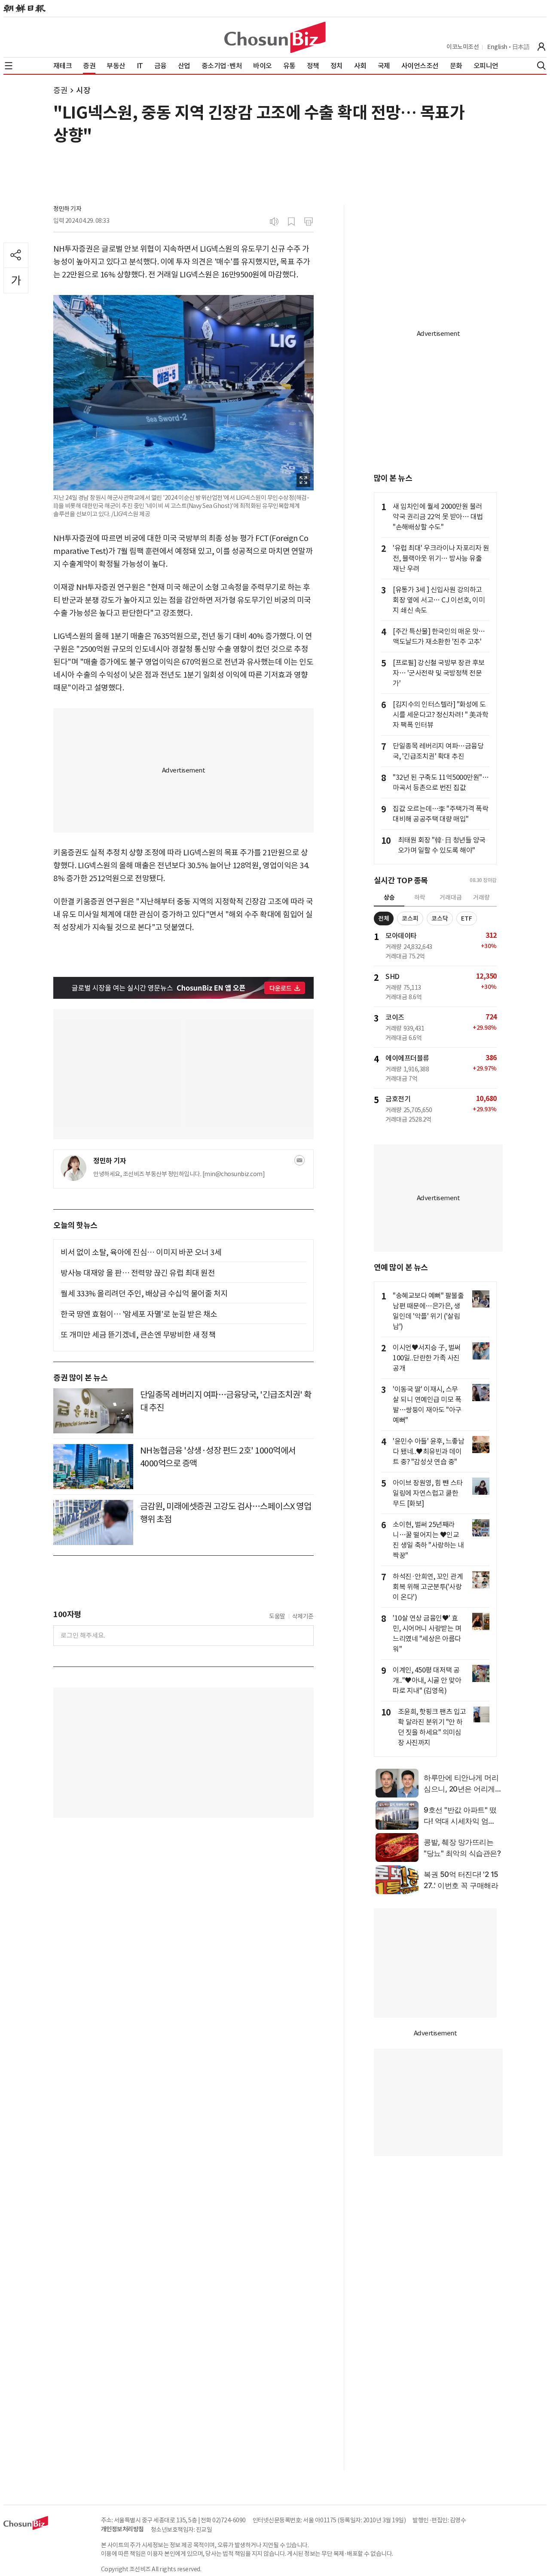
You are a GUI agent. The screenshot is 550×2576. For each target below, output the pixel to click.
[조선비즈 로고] (275, 37)
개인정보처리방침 (122, 2529)
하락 (420, 897)
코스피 (410, 918)
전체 (384, 918)
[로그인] (541, 47)
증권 (60, 90)
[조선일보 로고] (24, 9)
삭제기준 (303, 1616)
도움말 (277, 1616)
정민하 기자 (67, 209)
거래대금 (451, 897)
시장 (83, 90)
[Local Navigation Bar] (9, 66)
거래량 (481, 897)
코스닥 (440, 918)
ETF (467, 918)
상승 (389, 897)
